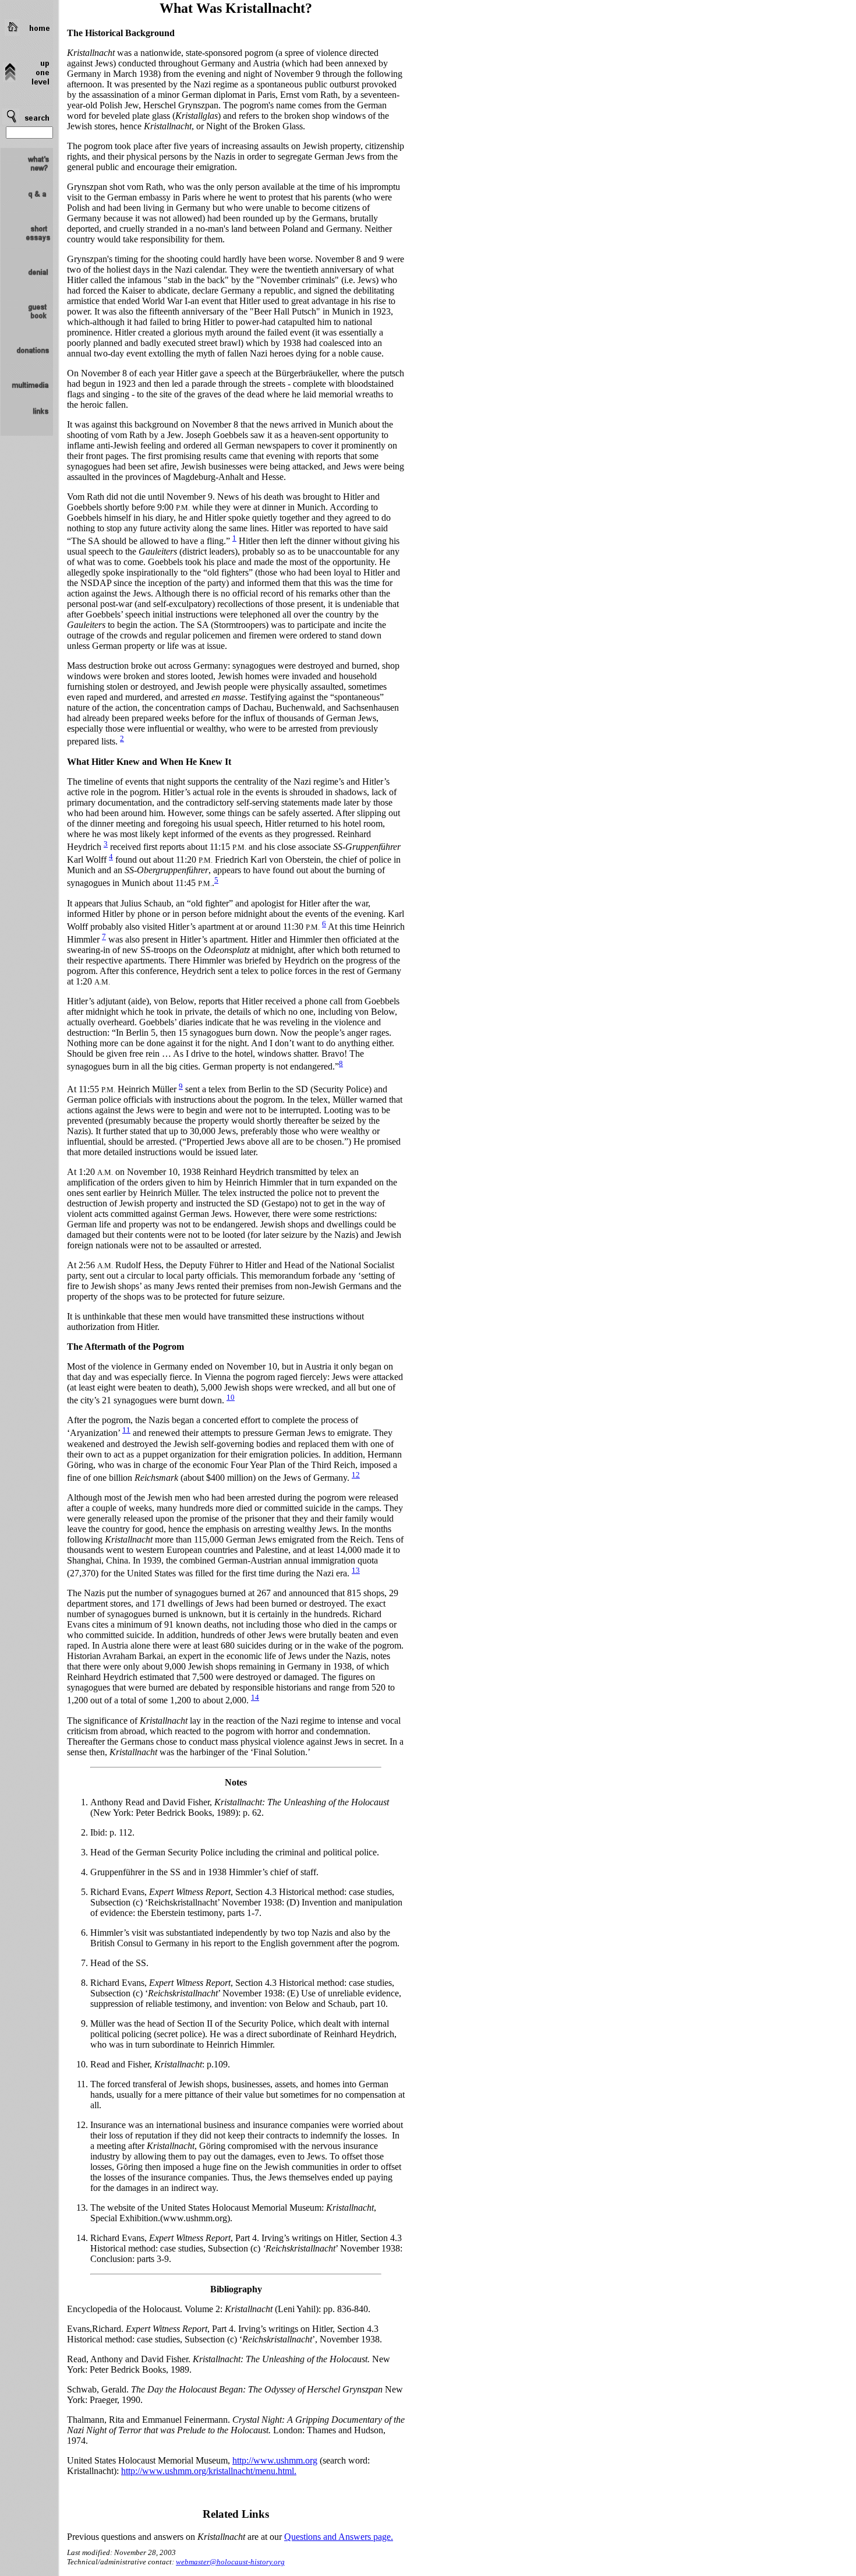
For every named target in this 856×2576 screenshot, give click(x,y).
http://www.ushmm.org (275, 2460)
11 (126, 1430)
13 (356, 1570)
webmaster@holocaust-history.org (230, 2562)
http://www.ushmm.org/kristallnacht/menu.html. (209, 2471)
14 (255, 1697)
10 (231, 1397)
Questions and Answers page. (339, 2537)
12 (356, 1475)
